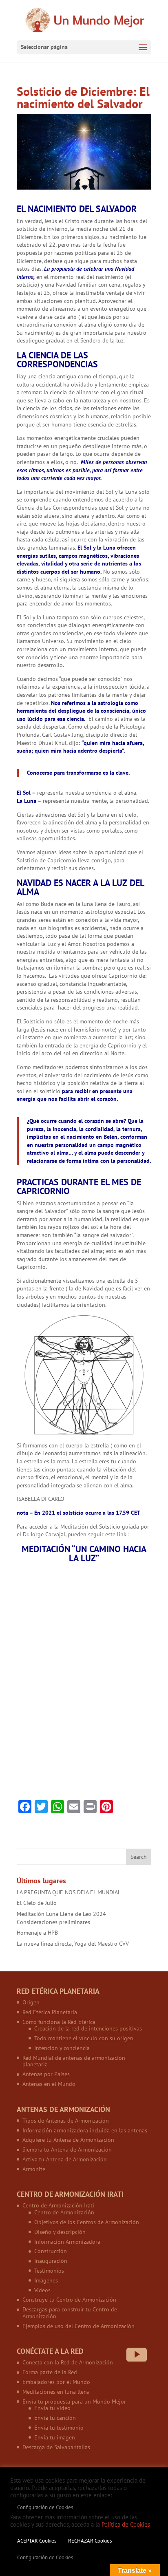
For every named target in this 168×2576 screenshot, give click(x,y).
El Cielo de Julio (37, 1903)
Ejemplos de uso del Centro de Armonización (78, 2326)
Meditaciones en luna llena (56, 2392)
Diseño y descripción (60, 2232)
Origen (31, 2002)
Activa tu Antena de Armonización (65, 2159)
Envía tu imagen (55, 2437)
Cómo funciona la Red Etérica (59, 2022)
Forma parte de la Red (50, 2372)
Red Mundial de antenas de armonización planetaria (74, 2061)
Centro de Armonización (64, 2212)
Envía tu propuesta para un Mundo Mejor (74, 2401)
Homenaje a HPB (37, 1933)
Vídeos (42, 2290)
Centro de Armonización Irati (58, 2205)
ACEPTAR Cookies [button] (37, 2541)
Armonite (34, 2169)
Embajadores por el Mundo (56, 2382)
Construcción (51, 2251)
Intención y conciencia (62, 2048)
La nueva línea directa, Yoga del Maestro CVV (73, 1944)
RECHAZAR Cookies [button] (90, 2541)
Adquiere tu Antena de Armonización (68, 2140)
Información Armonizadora (67, 2242)
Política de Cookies (126, 2524)
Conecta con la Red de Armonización (68, 2362)
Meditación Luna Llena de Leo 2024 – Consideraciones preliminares (64, 1918)
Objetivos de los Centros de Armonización (87, 2222)
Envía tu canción (55, 2418)
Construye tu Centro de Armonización (69, 2300)
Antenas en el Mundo (49, 2084)
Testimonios (49, 2271)
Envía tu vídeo (52, 2408)
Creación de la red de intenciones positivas (88, 2028)
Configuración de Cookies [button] (45, 2507)
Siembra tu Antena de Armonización (67, 2150)
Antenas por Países (46, 2074)
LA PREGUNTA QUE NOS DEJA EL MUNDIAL (69, 1892)
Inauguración (51, 2261)
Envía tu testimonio (59, 2428)
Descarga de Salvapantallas (56, 2447)
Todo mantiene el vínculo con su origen (84, 2038)
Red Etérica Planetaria (50, 2012)
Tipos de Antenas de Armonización (66, 2121)
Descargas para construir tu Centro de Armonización (70, 2313)
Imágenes (46, 2280)
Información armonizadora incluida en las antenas (85, 2130)
